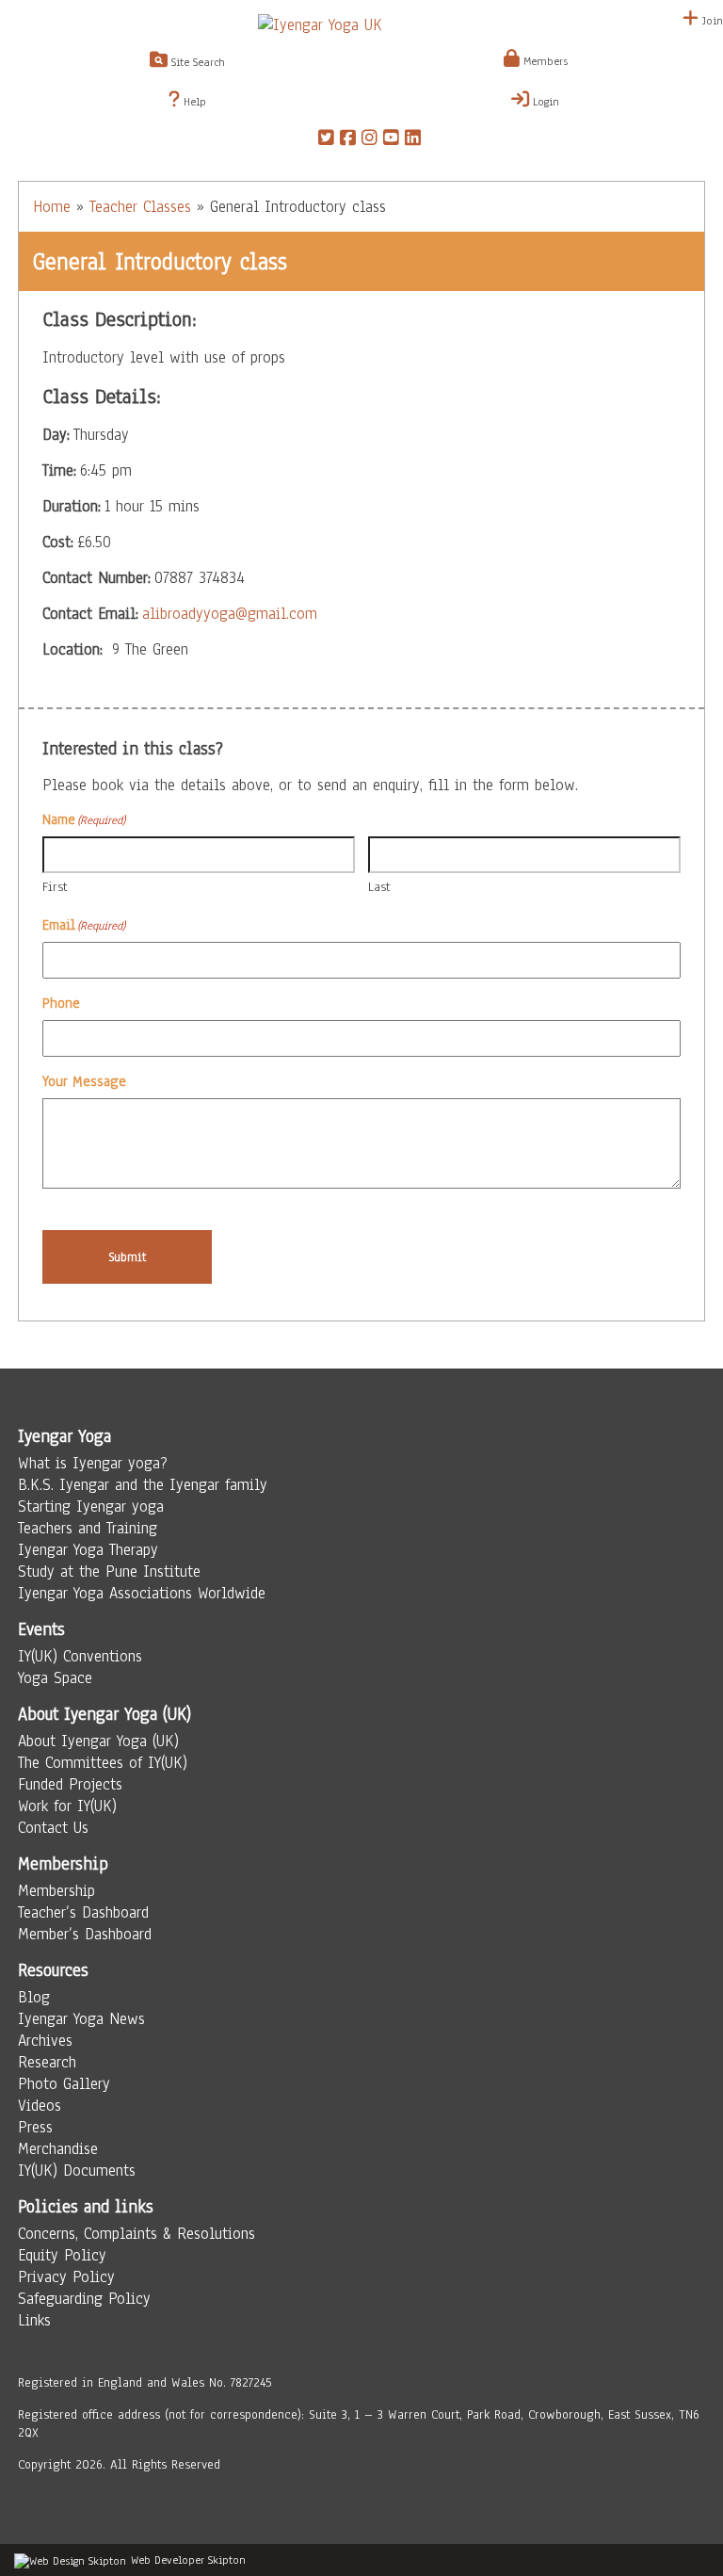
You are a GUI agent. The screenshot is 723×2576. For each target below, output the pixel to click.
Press (35, 2127)
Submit (128, 1257)
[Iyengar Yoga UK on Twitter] (326, 140)
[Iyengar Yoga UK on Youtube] (391, 140)
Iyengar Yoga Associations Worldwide (142, 1593)
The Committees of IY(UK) (103, 1763)
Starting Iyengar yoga (91, 1507)
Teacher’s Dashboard (83, 1912)
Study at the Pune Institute (109, 1572)
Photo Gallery (64, 2084)
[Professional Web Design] (70, 2560)
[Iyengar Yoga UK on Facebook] (348, 140)
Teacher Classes (140, 207)
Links (34, 2320)
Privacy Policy (66, 2277)
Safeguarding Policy (84, 2299)
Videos (40, 2106)
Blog (34, 1997)
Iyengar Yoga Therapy (88, 1550)
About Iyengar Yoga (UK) (98, 1741)
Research (47, 2062)
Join (711, 21)
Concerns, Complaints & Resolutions (137, 2234)
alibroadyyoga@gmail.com (230, 614)
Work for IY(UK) (67, 1806)
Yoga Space (55, 1678)
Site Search (196, 62)
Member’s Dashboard (85, 1934)
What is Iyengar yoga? (93, 1463)
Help (193, 102)
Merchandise (58, 2149)
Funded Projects (70, 1784)
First (55, 887)
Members (544, 61)
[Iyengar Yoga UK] (361, 25)
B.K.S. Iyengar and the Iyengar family (143, 1485)
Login (544, 102)
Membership (56, 1891)
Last (379, 887)
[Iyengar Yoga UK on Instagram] (370, 140)
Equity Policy (62, 2255)
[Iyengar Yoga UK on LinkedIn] (413, 140)
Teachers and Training (88, 1528)
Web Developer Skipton (188, 2560)
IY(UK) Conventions (80, 1656)
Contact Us (53, 1828)
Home (52, 207)
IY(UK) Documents (77, 2171)
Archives (45, 2041)
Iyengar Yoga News (81, 2019)
